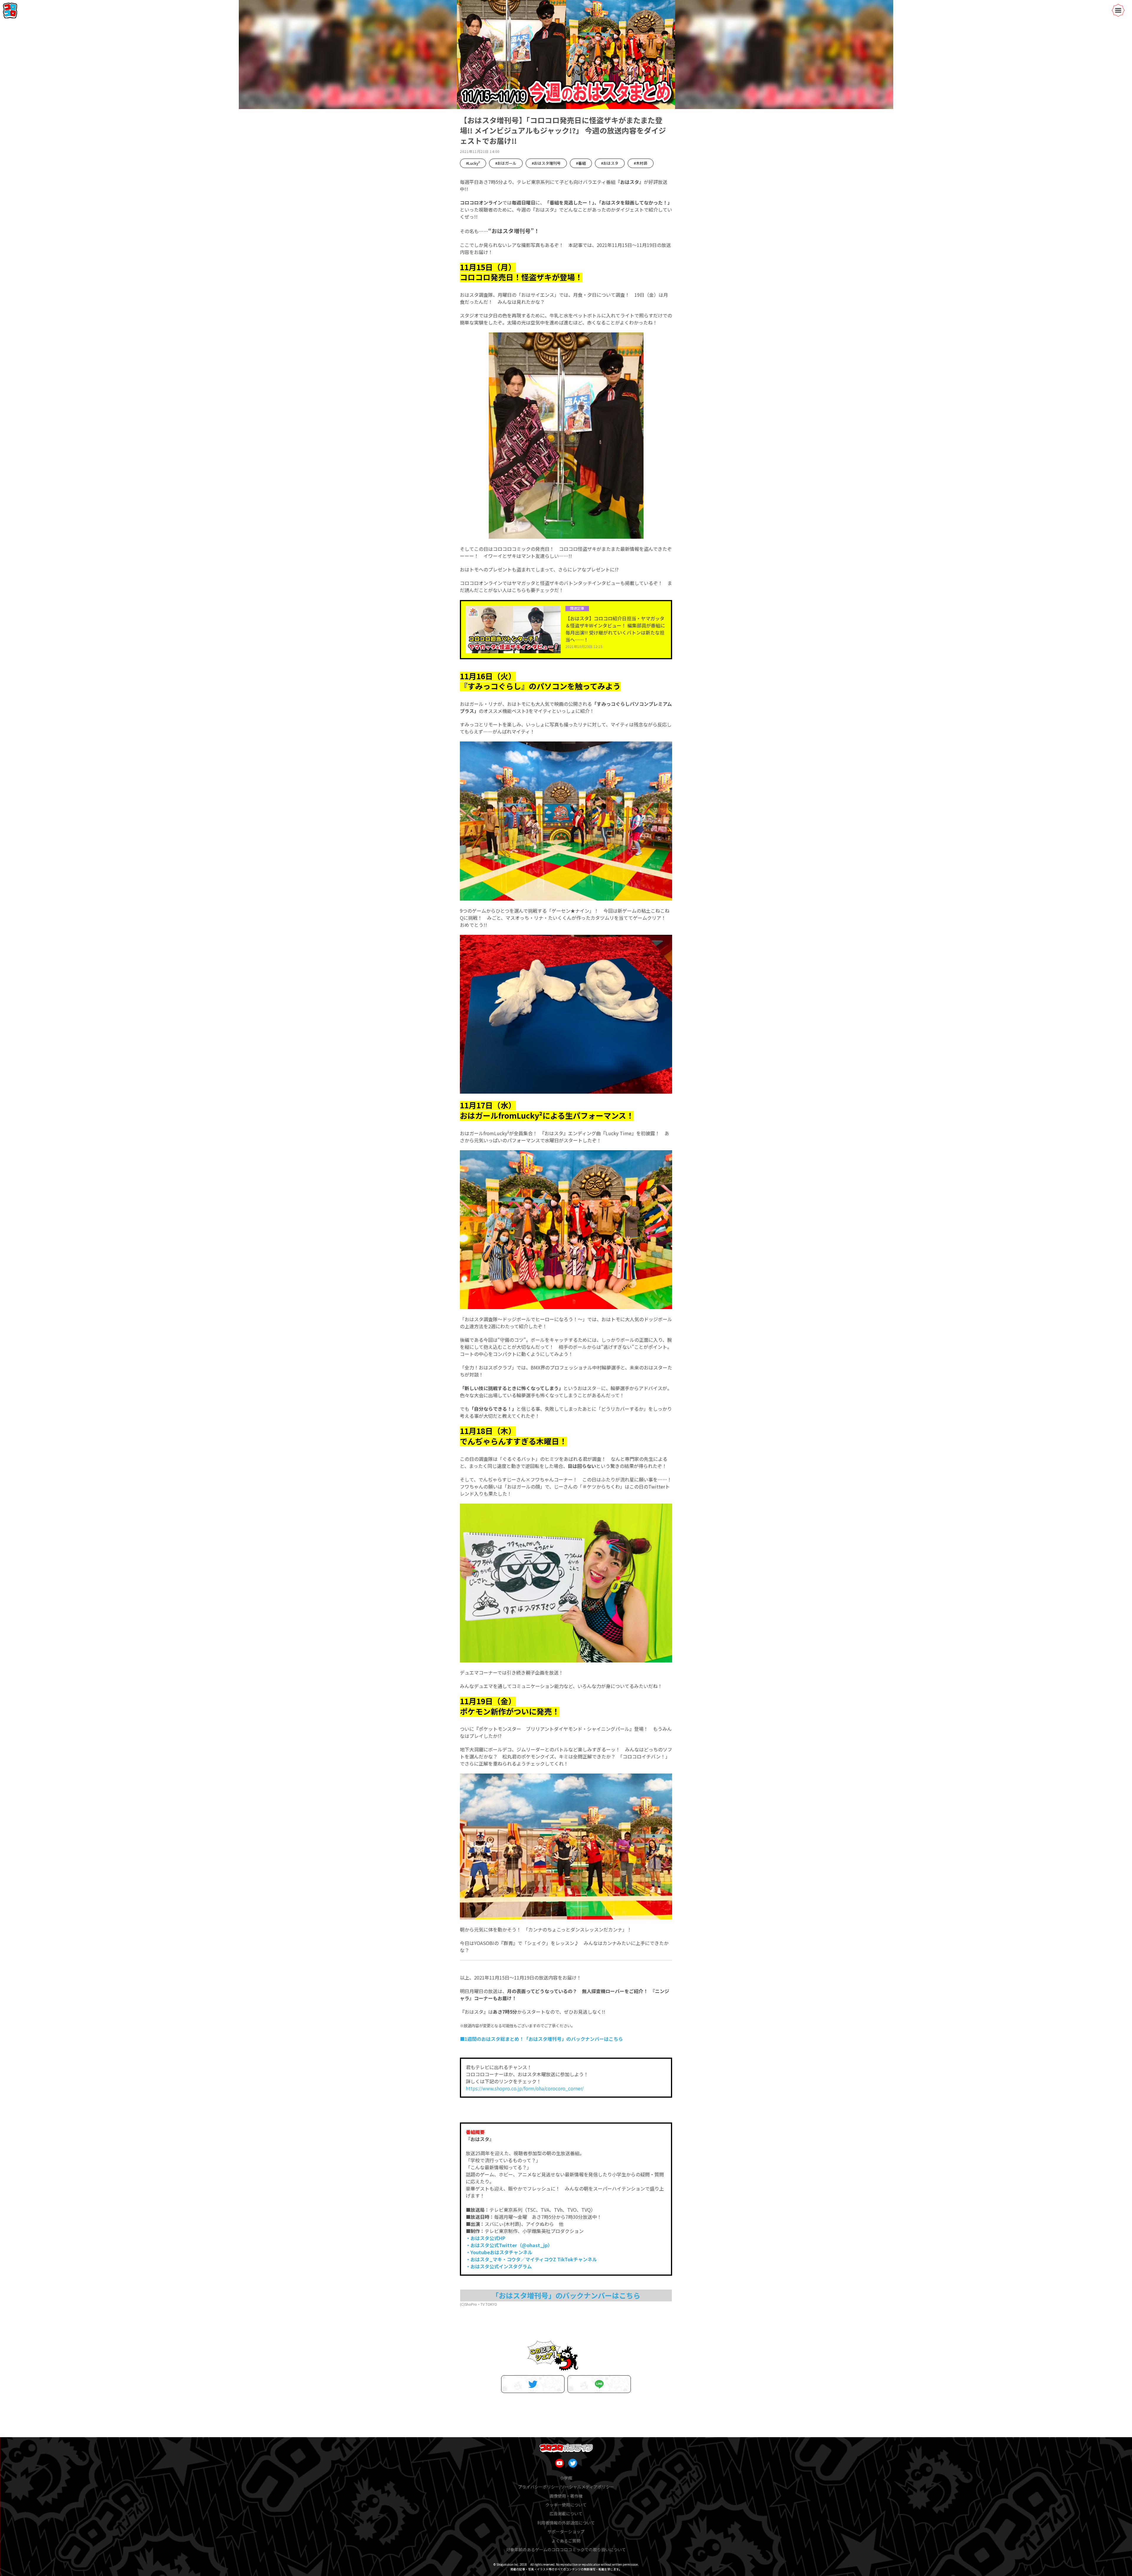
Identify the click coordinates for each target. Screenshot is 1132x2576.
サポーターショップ (566, 2531)
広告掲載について (566, 2514)
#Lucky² (473, 163)
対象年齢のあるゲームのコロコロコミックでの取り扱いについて (566, 2549)
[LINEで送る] (599, 2384)
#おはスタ (610, 163)
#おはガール (506, 163)
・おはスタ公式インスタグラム (499, 2266)
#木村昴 (641, 163)
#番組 (581, 163)
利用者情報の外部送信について (566, 2523)
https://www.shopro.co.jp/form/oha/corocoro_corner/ (525, 2088)
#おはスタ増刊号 (546, 163)
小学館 (566, 2478)
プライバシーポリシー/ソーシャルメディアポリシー (566, 2487)
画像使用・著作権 (566, 2496)
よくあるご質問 (566, 2541)
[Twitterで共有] (533, 2384)
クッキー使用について (566, 2505)
